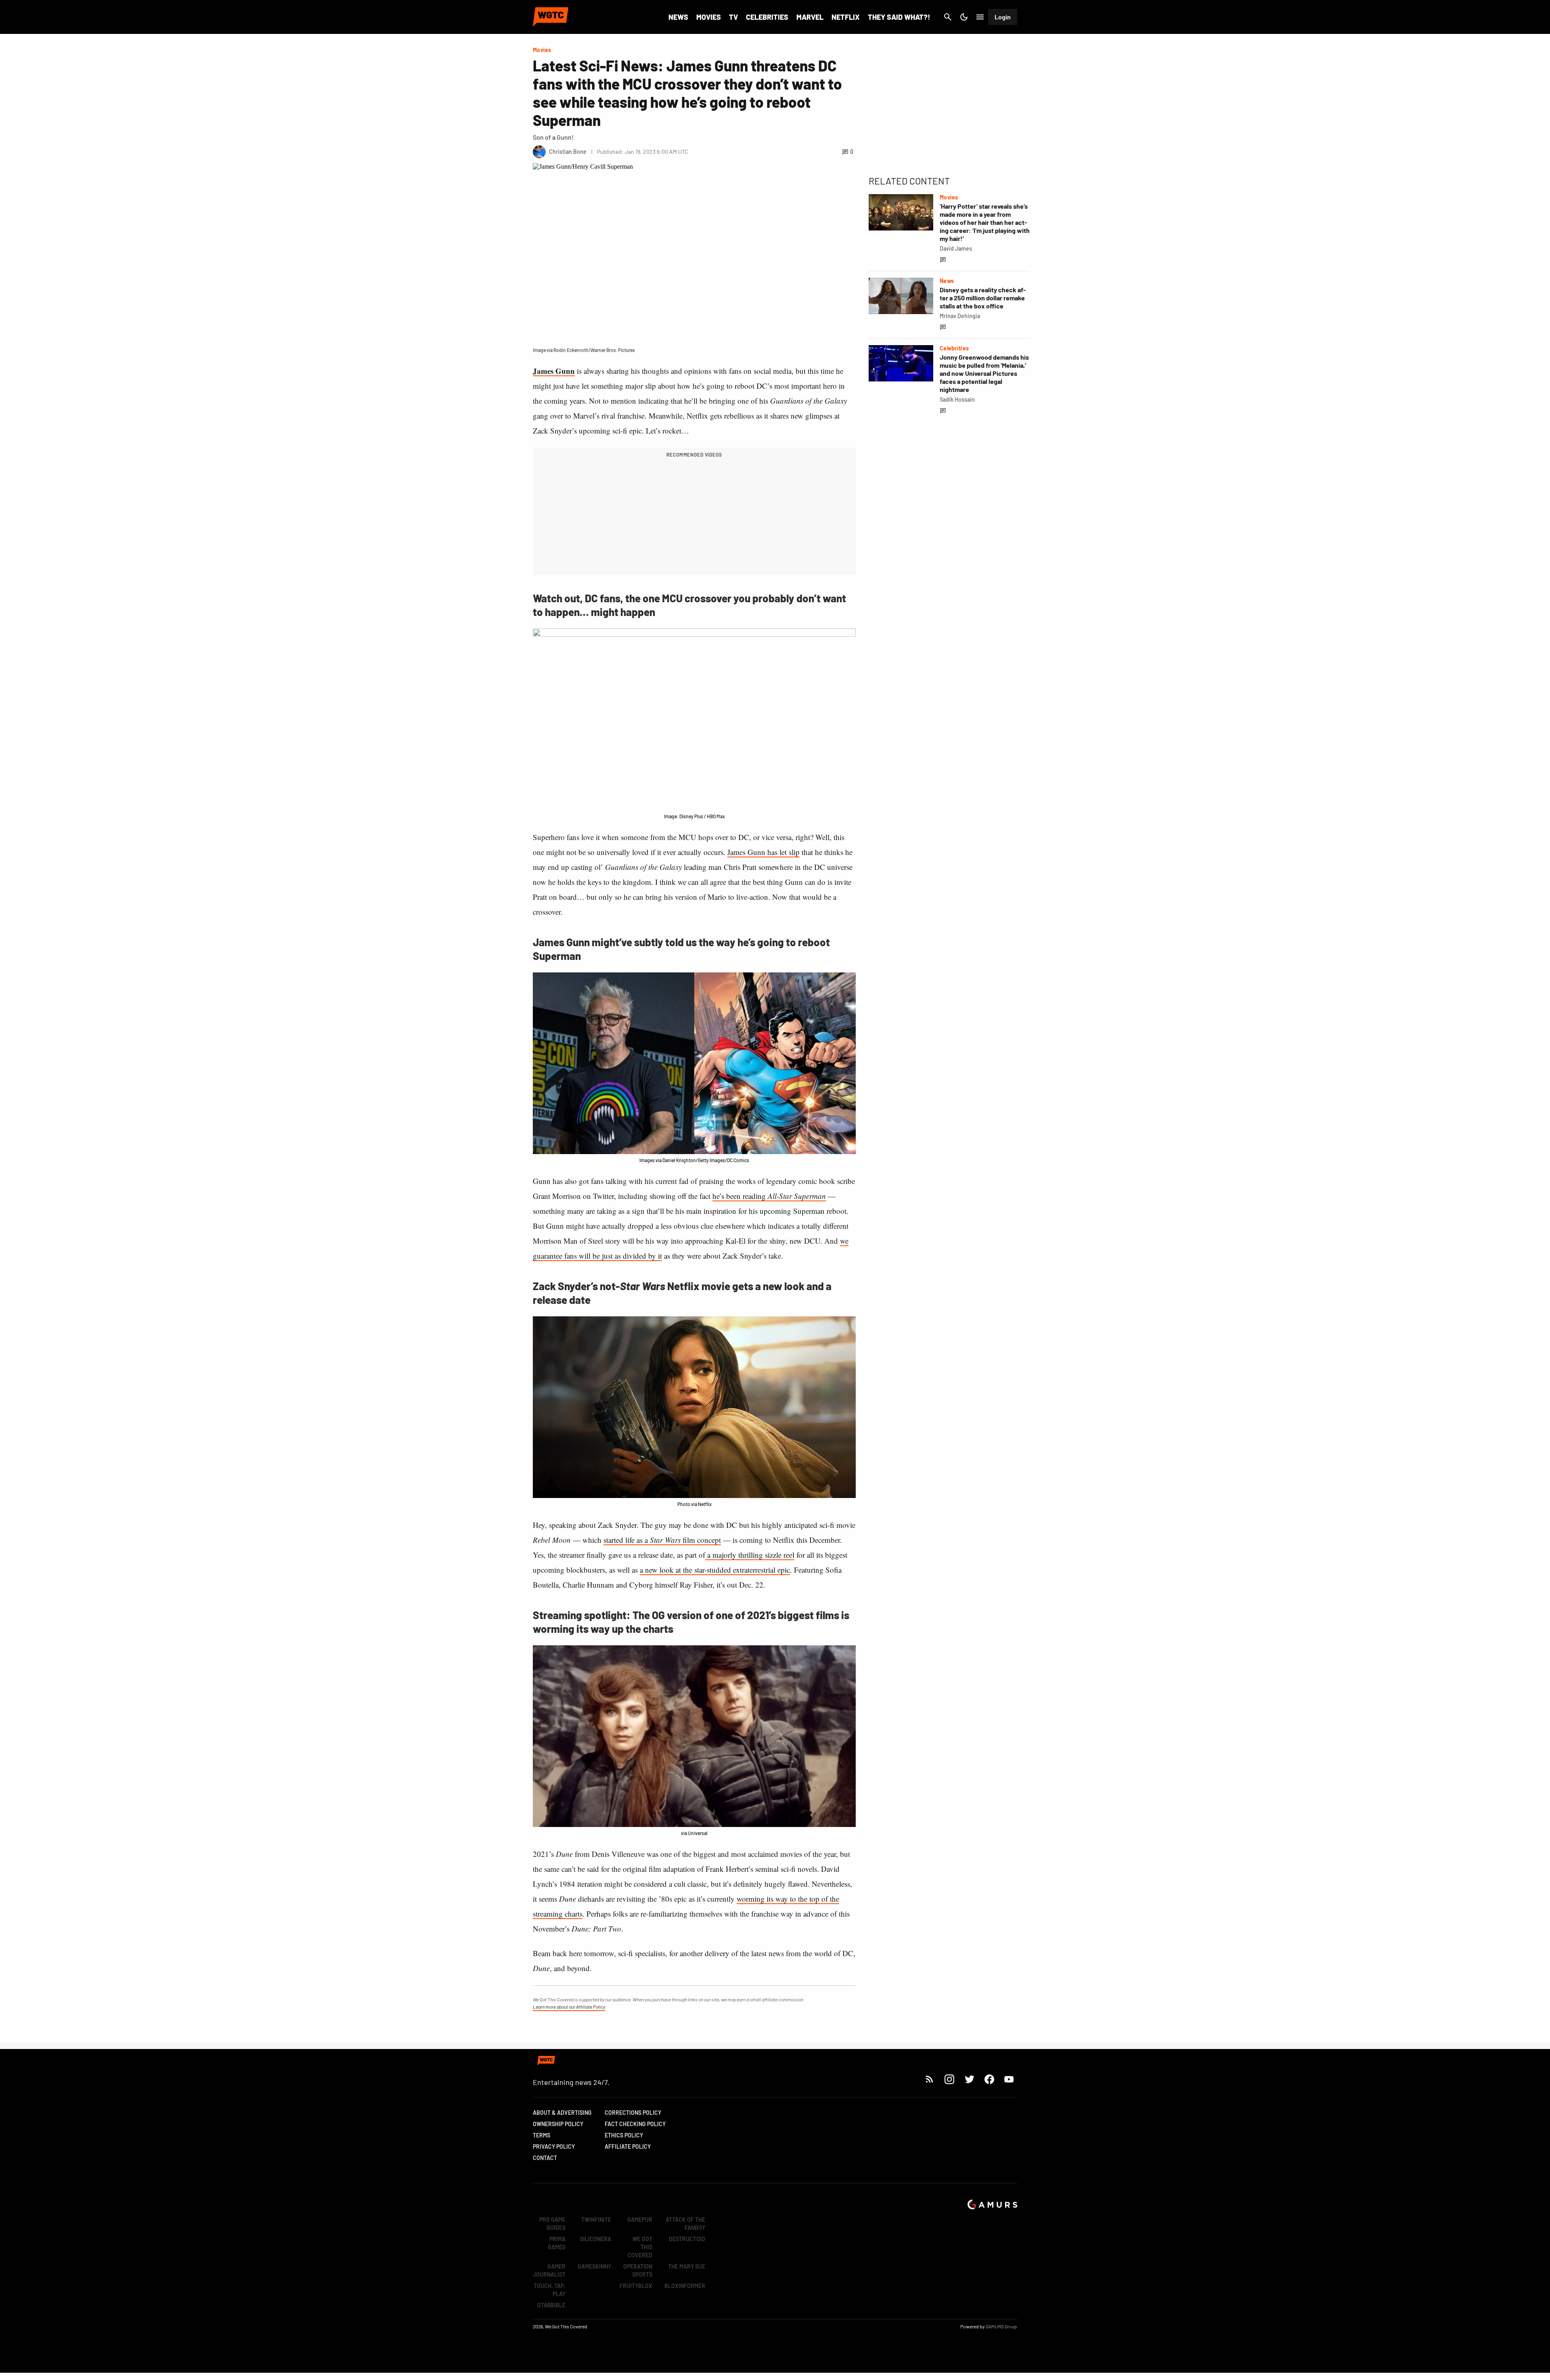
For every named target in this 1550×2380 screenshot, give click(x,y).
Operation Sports (638, 2270)
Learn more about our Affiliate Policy (569, 2007)
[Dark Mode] (964, 17)
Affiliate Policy (628, 2146)
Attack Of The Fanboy (685, 2224)
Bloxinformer (685, 2286)
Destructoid (687, 2239)
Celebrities (767, 17)
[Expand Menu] (980, 17)
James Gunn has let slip (763, 852)
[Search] (948, 17)
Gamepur (640, 2220)
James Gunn (554, 371)
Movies (709, 17)
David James (956, 248)
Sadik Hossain (957, 399)
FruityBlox (636, 2286)
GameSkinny (594, 2266)
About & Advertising (562, 2113)
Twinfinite (596, 2220)
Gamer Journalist (549, 2270)
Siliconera (596, 2239)
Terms (541, 2135)
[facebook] (989, 2079)
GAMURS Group (1001, 2326)
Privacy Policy (554, 2146)
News (678, 17)
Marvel (810, 17)
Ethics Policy (624, 2135)
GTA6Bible (551, 2305)
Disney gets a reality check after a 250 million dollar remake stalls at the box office (983, 298)
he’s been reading (769, 1196)
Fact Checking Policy (635, 2124)
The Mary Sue (687, 2266)
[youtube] (1009, 2079)
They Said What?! (899, 17)
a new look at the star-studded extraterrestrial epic (715, 1570)
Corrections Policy (633, 2113)
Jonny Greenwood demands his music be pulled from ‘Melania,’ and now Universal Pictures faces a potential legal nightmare (984, 373)
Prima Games (557, 2243)
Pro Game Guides (552, 2224)
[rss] (930, 2079)
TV (733, 17)
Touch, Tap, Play (550, 2290)
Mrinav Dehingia (960, 316)
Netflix (846, 17)
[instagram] (949, 2079)
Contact (545, 2158)
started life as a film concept (662, 1540)
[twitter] (969, 2079)
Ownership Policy (558, 2124)
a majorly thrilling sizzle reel (750, 1555)
